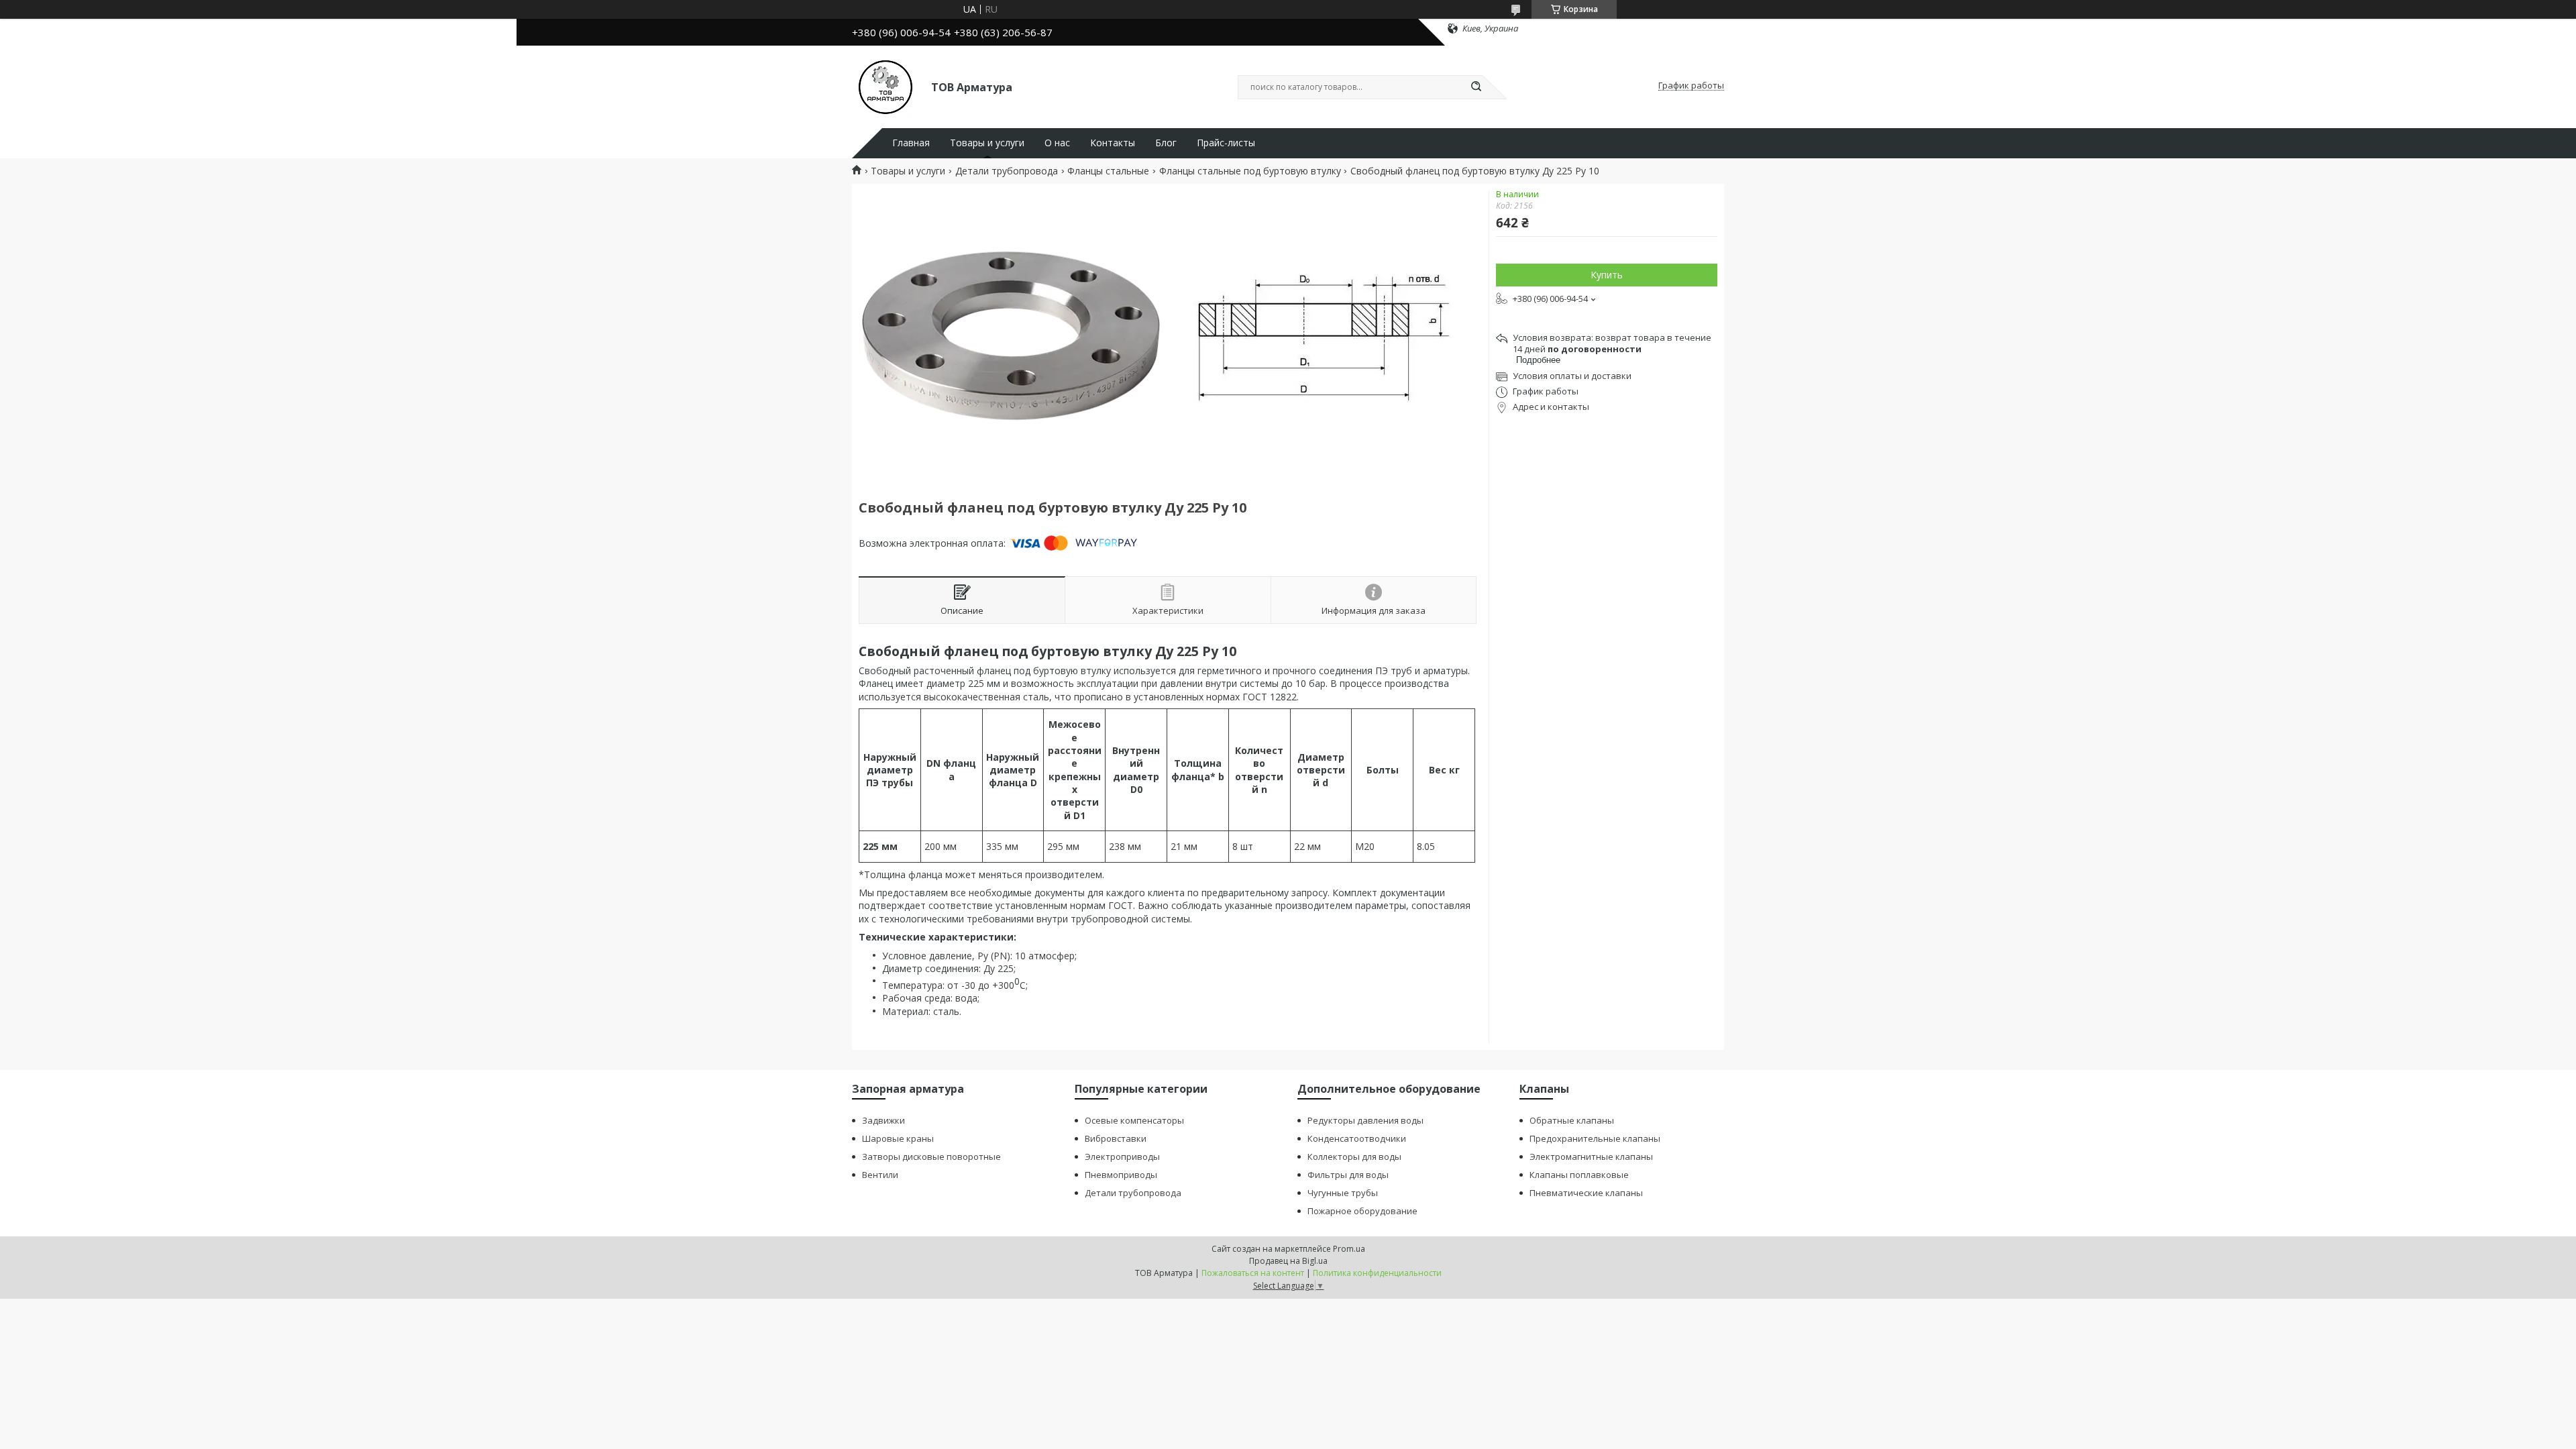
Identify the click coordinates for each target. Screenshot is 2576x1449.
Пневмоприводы (1121, 1175)
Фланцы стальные (1108, 171)
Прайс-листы (1226, 143)
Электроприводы (1122, 1157)
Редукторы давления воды (1365, 1120)
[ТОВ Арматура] (885, 86)
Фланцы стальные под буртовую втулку (1250, 171)
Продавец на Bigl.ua (1288, 1261)
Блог (1166, 143)
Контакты (1113, 143)
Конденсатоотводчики (1357, 1138)
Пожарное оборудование (1362, 1211)
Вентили (880, 1175)
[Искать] (1476, 87)
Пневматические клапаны (1586, 1193)
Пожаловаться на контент (1253, 1273)
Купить (1607, 275)
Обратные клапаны (1572, 1120)
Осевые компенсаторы (1134, 1120)
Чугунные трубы (1343, 1193)
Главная (911, 143)
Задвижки (883, 1120)
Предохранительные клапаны (1595, 1138)
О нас (1057, 143)
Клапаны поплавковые (1579, 1175)
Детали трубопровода (1007, 171)
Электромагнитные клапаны (1591, 1157)
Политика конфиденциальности (1377, 1273)
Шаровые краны (898, 1138)
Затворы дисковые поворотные (931, 1157)
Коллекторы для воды (1354, 1157)
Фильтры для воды (1348, 1175)
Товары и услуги (987, 143)
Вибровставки (1116, 1138)
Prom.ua (1349, 1249)
